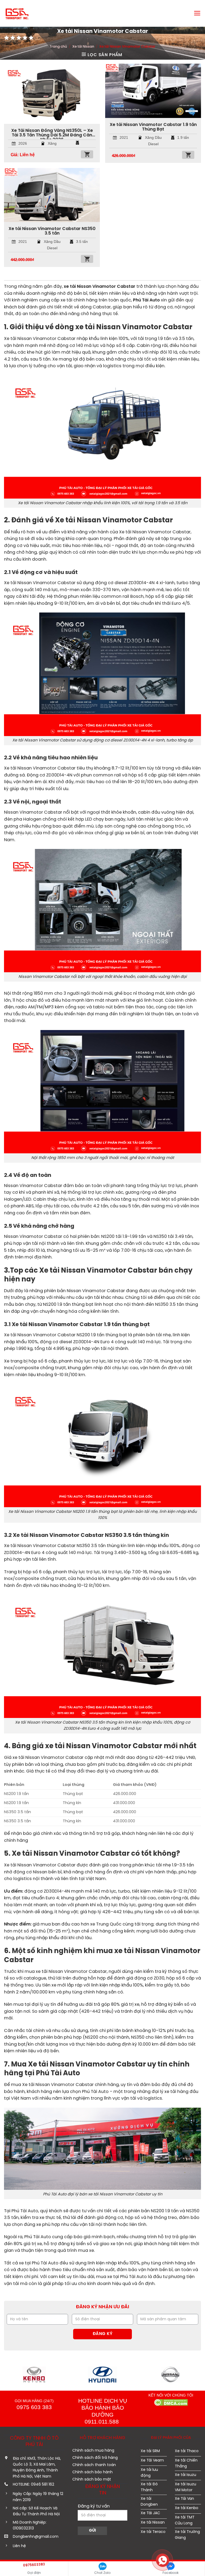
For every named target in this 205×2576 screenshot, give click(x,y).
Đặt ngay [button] (188, 155)
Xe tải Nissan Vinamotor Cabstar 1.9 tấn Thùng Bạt (153, 127)
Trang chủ (58, 47)
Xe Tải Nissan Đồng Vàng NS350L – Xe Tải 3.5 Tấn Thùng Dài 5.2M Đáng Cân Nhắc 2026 (52, 134)
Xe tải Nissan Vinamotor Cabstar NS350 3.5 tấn (52, 231)
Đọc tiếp (87, 154)
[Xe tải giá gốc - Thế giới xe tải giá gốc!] (21, 13)
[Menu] (197, 13)
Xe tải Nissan (83, 47)
